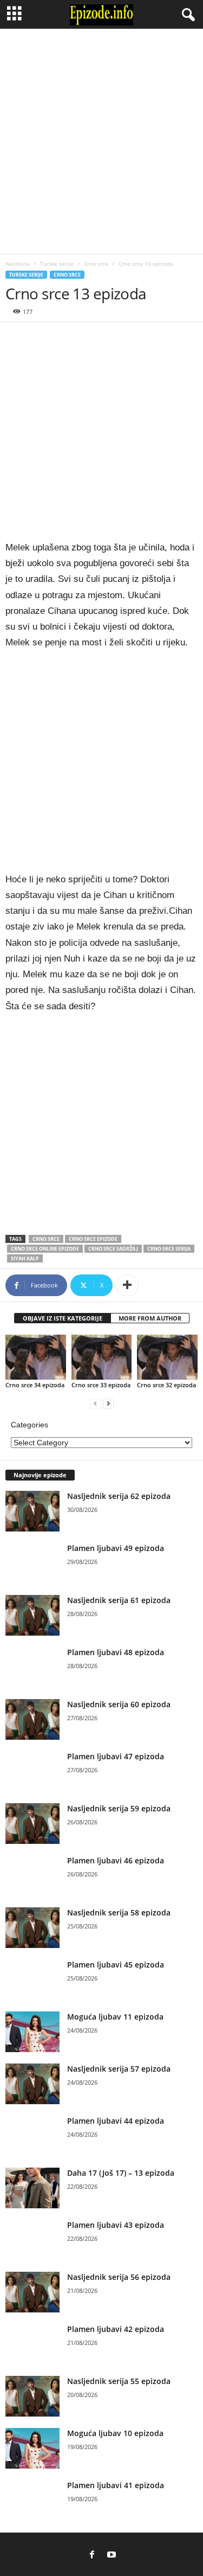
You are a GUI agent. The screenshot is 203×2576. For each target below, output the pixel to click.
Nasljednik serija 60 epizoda (119, 1704)
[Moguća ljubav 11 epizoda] (32, 2032)
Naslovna (18, 264)
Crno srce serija (169, 1249)
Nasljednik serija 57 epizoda (119, 2069)
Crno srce (96, 264)
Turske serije (57, 264)
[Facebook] (92, 2555)
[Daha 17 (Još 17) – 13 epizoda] (32, 2188)
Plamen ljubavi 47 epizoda (116, 1756)
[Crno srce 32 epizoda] (167, 1357)
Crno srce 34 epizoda (35, 1385)
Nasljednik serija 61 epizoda (119, 1600)
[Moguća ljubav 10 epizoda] (32, 2448)
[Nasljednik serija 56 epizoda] (32, 2292)
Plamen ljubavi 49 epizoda (116, 1548)
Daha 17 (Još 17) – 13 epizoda (121, 2173)
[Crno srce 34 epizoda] (36, 1357)
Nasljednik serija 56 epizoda (119, 2277)
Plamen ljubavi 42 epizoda (116, 2329)
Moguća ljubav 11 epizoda (115, 2017)
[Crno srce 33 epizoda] (102, 1357)
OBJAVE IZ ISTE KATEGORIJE (63, 1318)
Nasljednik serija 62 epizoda (119, 1496)
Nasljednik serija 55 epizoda (119, 2381)
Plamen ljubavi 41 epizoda (116, 2485)
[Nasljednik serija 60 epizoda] (32, 1719)
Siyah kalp (25, 1258)
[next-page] (108, 1403)
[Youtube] (112, 2555)
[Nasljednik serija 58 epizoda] (32, 1928)
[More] (127, 1285)
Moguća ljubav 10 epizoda (115, 2433)
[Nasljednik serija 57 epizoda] (32, 2084)
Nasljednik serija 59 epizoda (119, 1808)
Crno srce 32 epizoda (166, 1385)
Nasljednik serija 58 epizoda (119, 1912)
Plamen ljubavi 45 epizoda (116, 1965)
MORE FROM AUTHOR (150, 1318)
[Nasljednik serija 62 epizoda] (32, 1511)
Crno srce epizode (93, 1239)
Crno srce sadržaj (113, 1249)
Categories (30, 1425)
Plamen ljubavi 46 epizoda (116, 1860)
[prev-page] (95, 1403)
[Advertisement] (101, 141)
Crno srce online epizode (45, 1249)
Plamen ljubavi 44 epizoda (116, 2121)
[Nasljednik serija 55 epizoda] (32, 2396)
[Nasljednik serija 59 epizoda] (32, 1824)
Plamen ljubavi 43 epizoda (116, 2225)
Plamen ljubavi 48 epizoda (116, 1652)
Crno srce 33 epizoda (101, 1385)
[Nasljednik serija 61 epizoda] (32, 1615)
